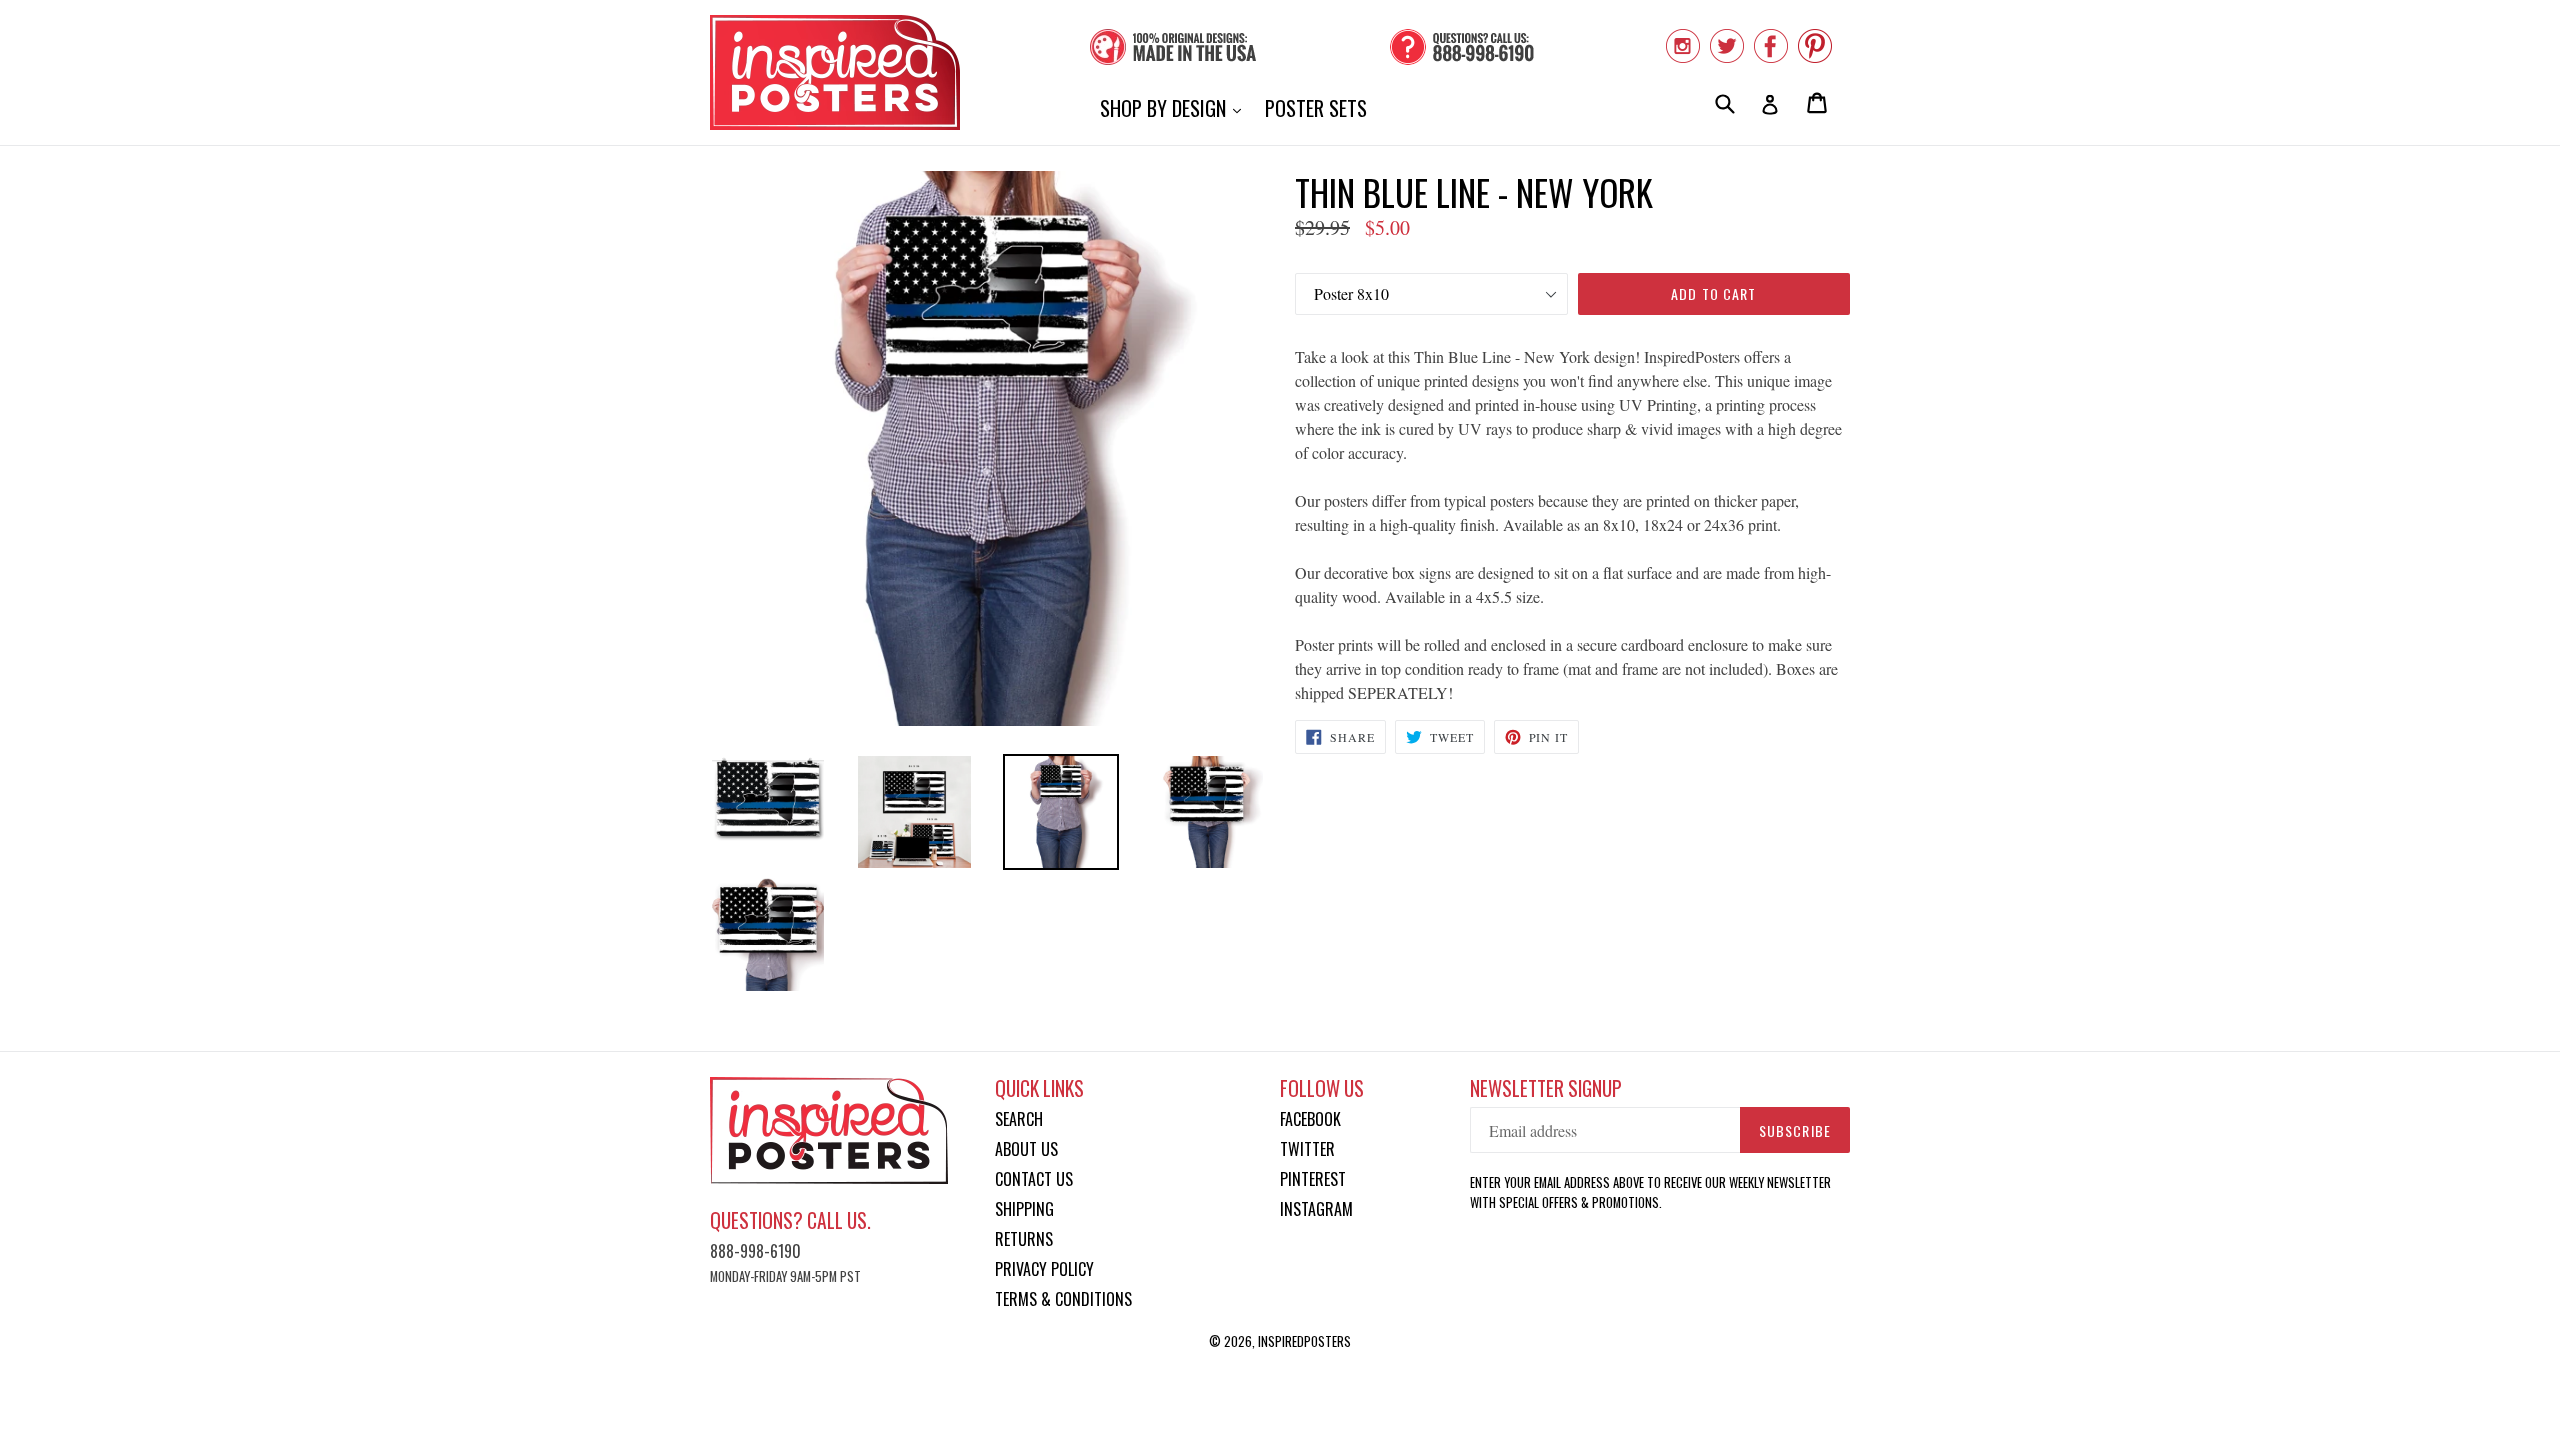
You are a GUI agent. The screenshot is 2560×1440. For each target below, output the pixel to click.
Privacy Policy (1044, 1269)
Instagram (1316, 1209)
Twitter (1307, 1149)
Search (1019, 1119)
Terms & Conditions (1063, 1299)
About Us (1026, 1149)
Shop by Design (1175, 107)
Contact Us (1034, 1179)
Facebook (1310, 1119)
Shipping (1024, 1209)
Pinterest (1313, 1179)
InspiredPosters (1304, 1341)
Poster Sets (1316, 108)
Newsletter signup (1546, 1088)
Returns (1024, 1239)
